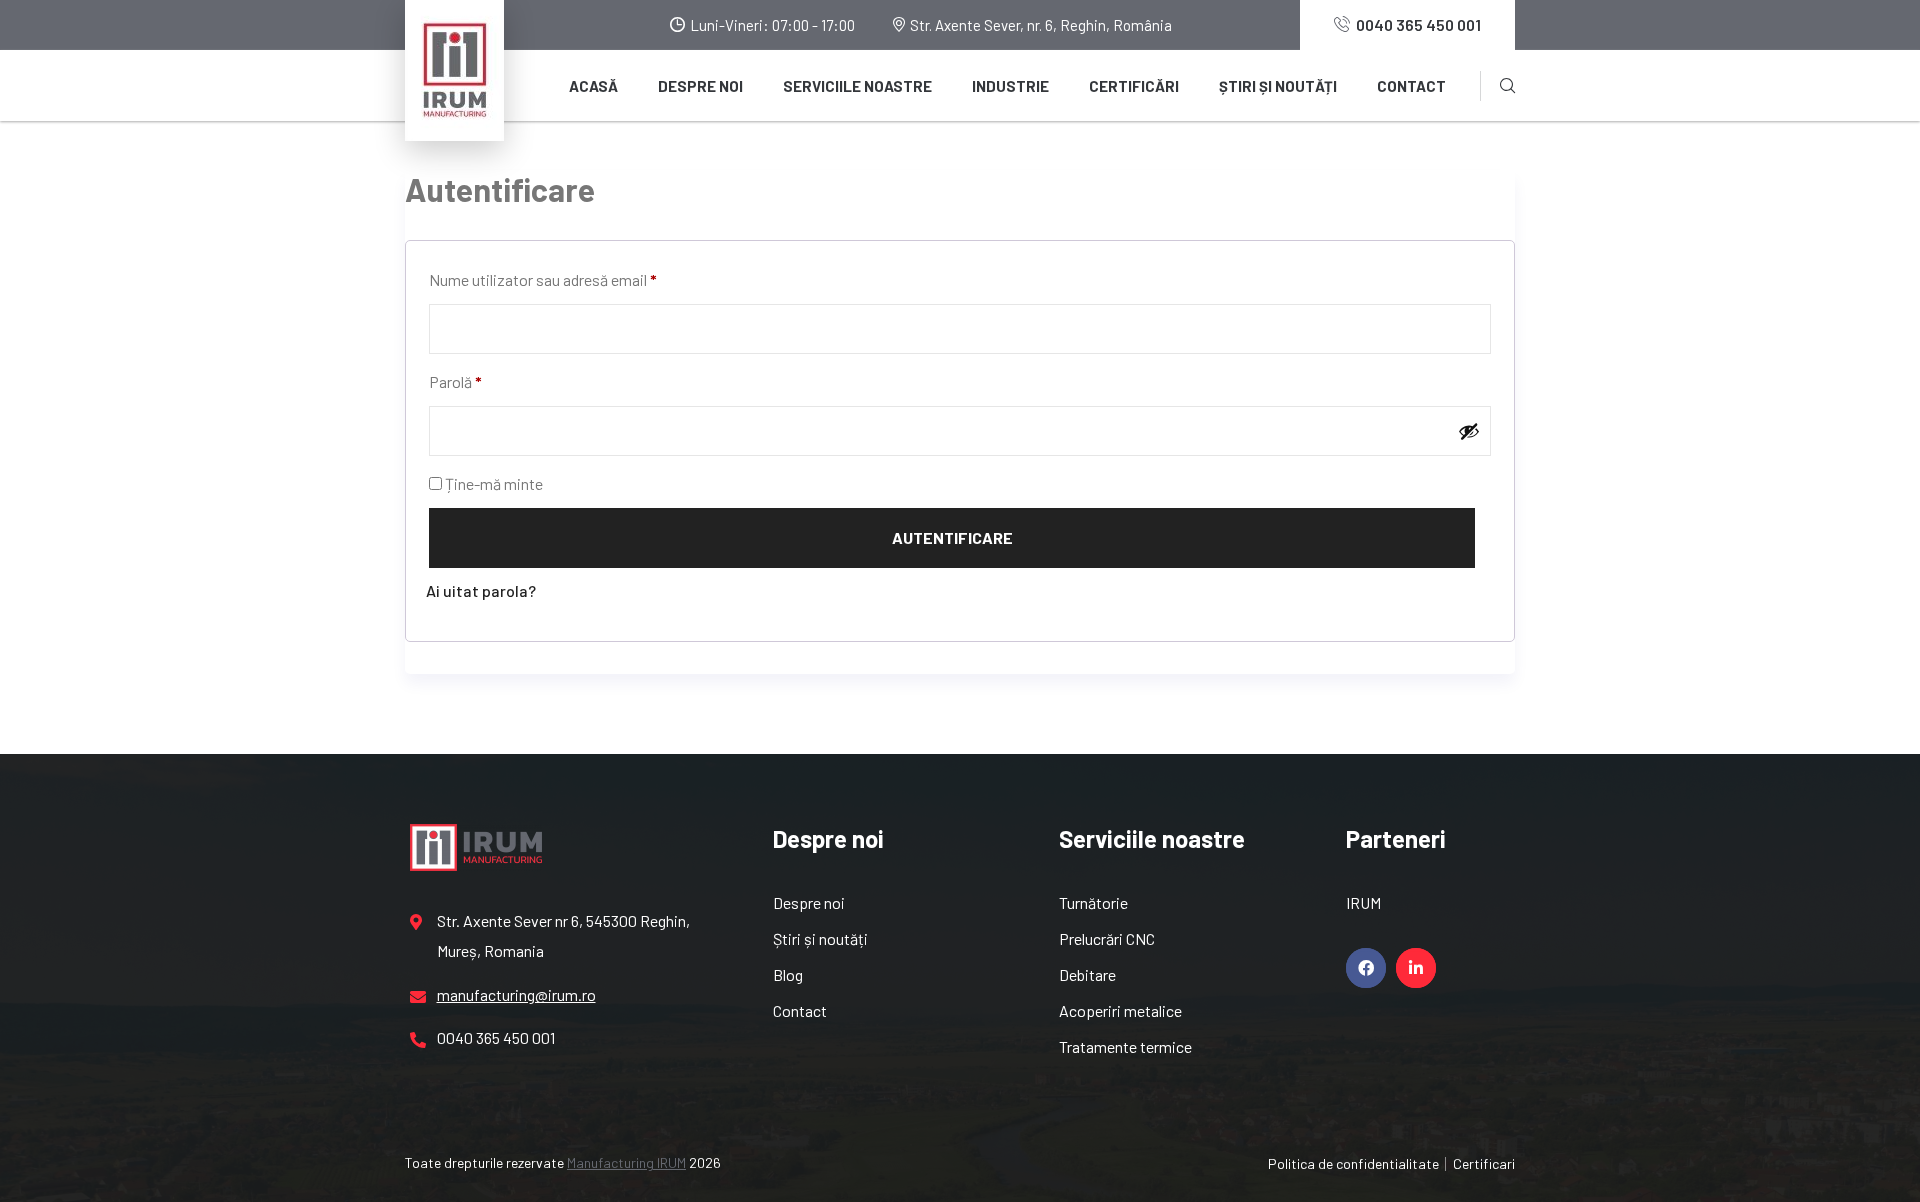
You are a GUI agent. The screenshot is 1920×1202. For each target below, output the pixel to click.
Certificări (1134, 86)
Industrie (1010, 86)
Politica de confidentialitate (1353, 1163)
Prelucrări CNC (1107, 938)
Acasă (593, 86)
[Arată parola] (1469, 431)
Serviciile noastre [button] (857, 86)
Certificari (1484, 1163)
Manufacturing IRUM (626, 1162)
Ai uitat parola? (481, 590)
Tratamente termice (1125, 1046)
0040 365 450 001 (1418, 24)
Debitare (1087, 974)
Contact (1411, 86)
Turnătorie (1093, 902)
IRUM (1363, 902)
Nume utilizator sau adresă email (543, 279)
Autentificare (952, 537)
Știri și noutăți (1278, 86)
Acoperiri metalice (1120, 1010)
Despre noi (700, 86)
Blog (788, 974)
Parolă (455, 381)
